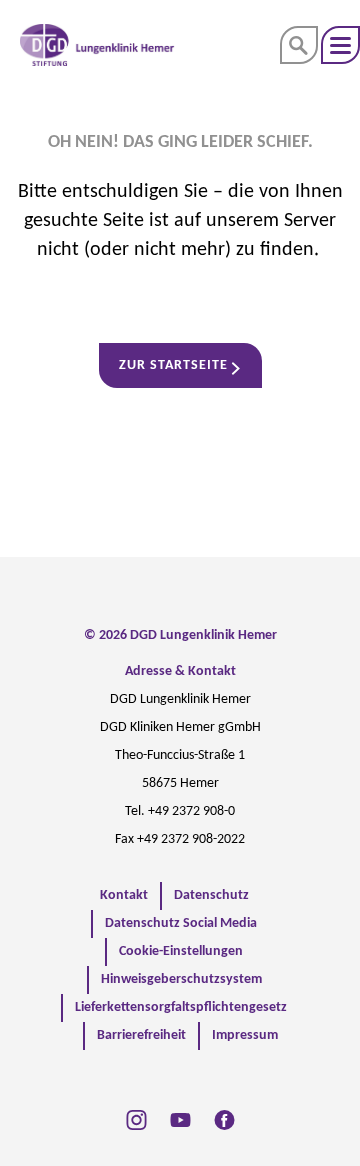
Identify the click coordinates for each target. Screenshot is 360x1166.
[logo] (98, 45)
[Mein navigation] (340, 45)
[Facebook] (224, 1120)
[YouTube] (180, 1120)
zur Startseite (173, 365)
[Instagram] (136, 1120)
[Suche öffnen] (299, 45)
